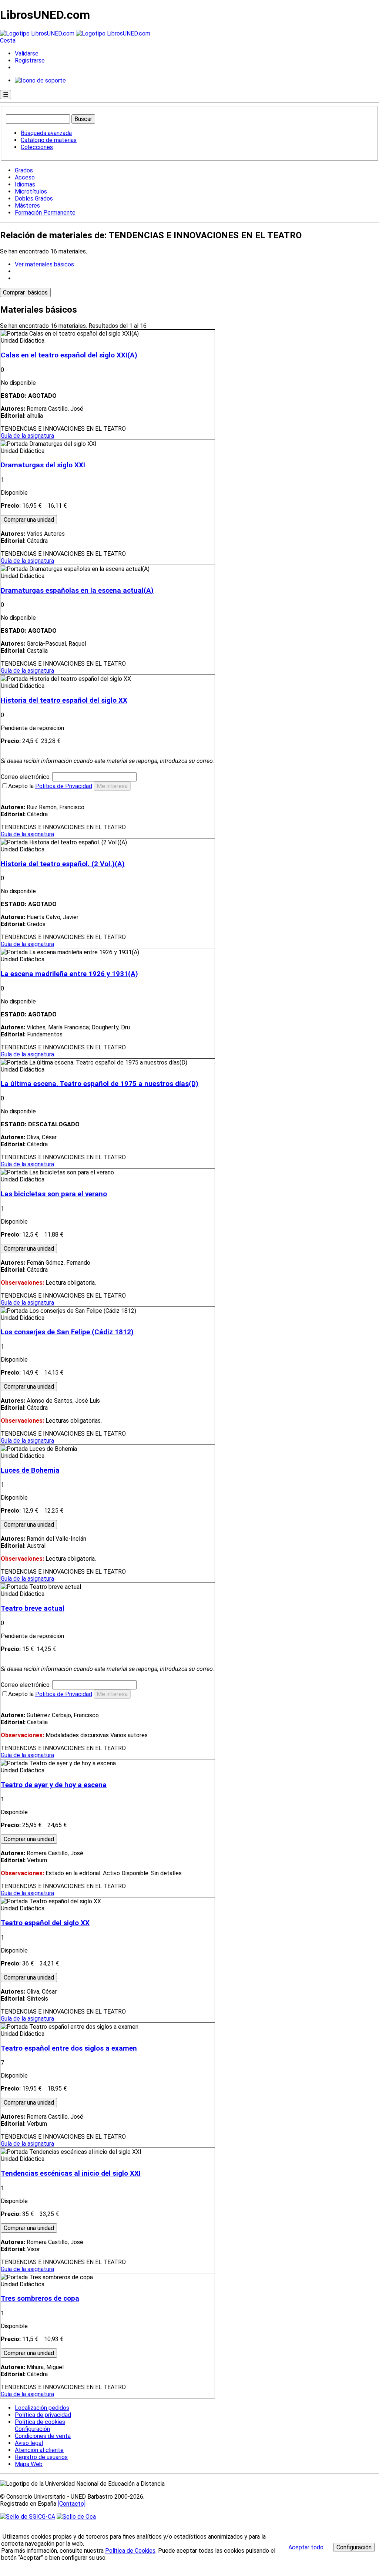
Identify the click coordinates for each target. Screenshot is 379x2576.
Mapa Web (29, 2464)
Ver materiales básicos (44, 264)
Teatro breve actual (33, 1608)
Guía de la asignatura (27, 436)
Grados (24, 170)
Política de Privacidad (64, 786)
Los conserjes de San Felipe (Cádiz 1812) (67, 1332)
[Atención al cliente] (40, 80)
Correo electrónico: (26, 777)
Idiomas (25, 184)
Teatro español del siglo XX (45, 1923)
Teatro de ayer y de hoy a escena (54, 1785)
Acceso (25, 177)
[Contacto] (72, 2504)
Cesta (8, 41)
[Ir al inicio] (75, 33)
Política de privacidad (43, 2415)
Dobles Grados (34, 199)
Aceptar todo (306, 2547)
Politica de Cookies (130, 2551)
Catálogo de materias (49, 140)
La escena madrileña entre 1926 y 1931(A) (69, 974)
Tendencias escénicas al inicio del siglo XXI (71, 2173)
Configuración (32, 2429)
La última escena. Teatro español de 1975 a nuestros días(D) (100, 1084)
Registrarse (30, 60)
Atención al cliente (39, 2450)
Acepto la (50, 786)
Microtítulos (31, 191)
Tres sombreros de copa (40, 2298)
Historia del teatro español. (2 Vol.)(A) (63, 864)
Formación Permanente (45, 213)
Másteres (27, 206)
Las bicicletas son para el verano (54, 1194)
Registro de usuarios (41, 2457)
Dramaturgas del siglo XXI (43, 465)
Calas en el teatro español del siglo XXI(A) (69, 355)
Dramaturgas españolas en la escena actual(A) (77, 591)
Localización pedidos (42, 2408)
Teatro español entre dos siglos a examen (69, 2048)
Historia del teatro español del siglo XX (64, 700)
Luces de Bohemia (30, 1470)
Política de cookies (40, 2422)
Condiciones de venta (43, 2436)
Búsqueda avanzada (46, 133)
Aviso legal (29, 2443)
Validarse (27, 53)
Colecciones (37, 147)
